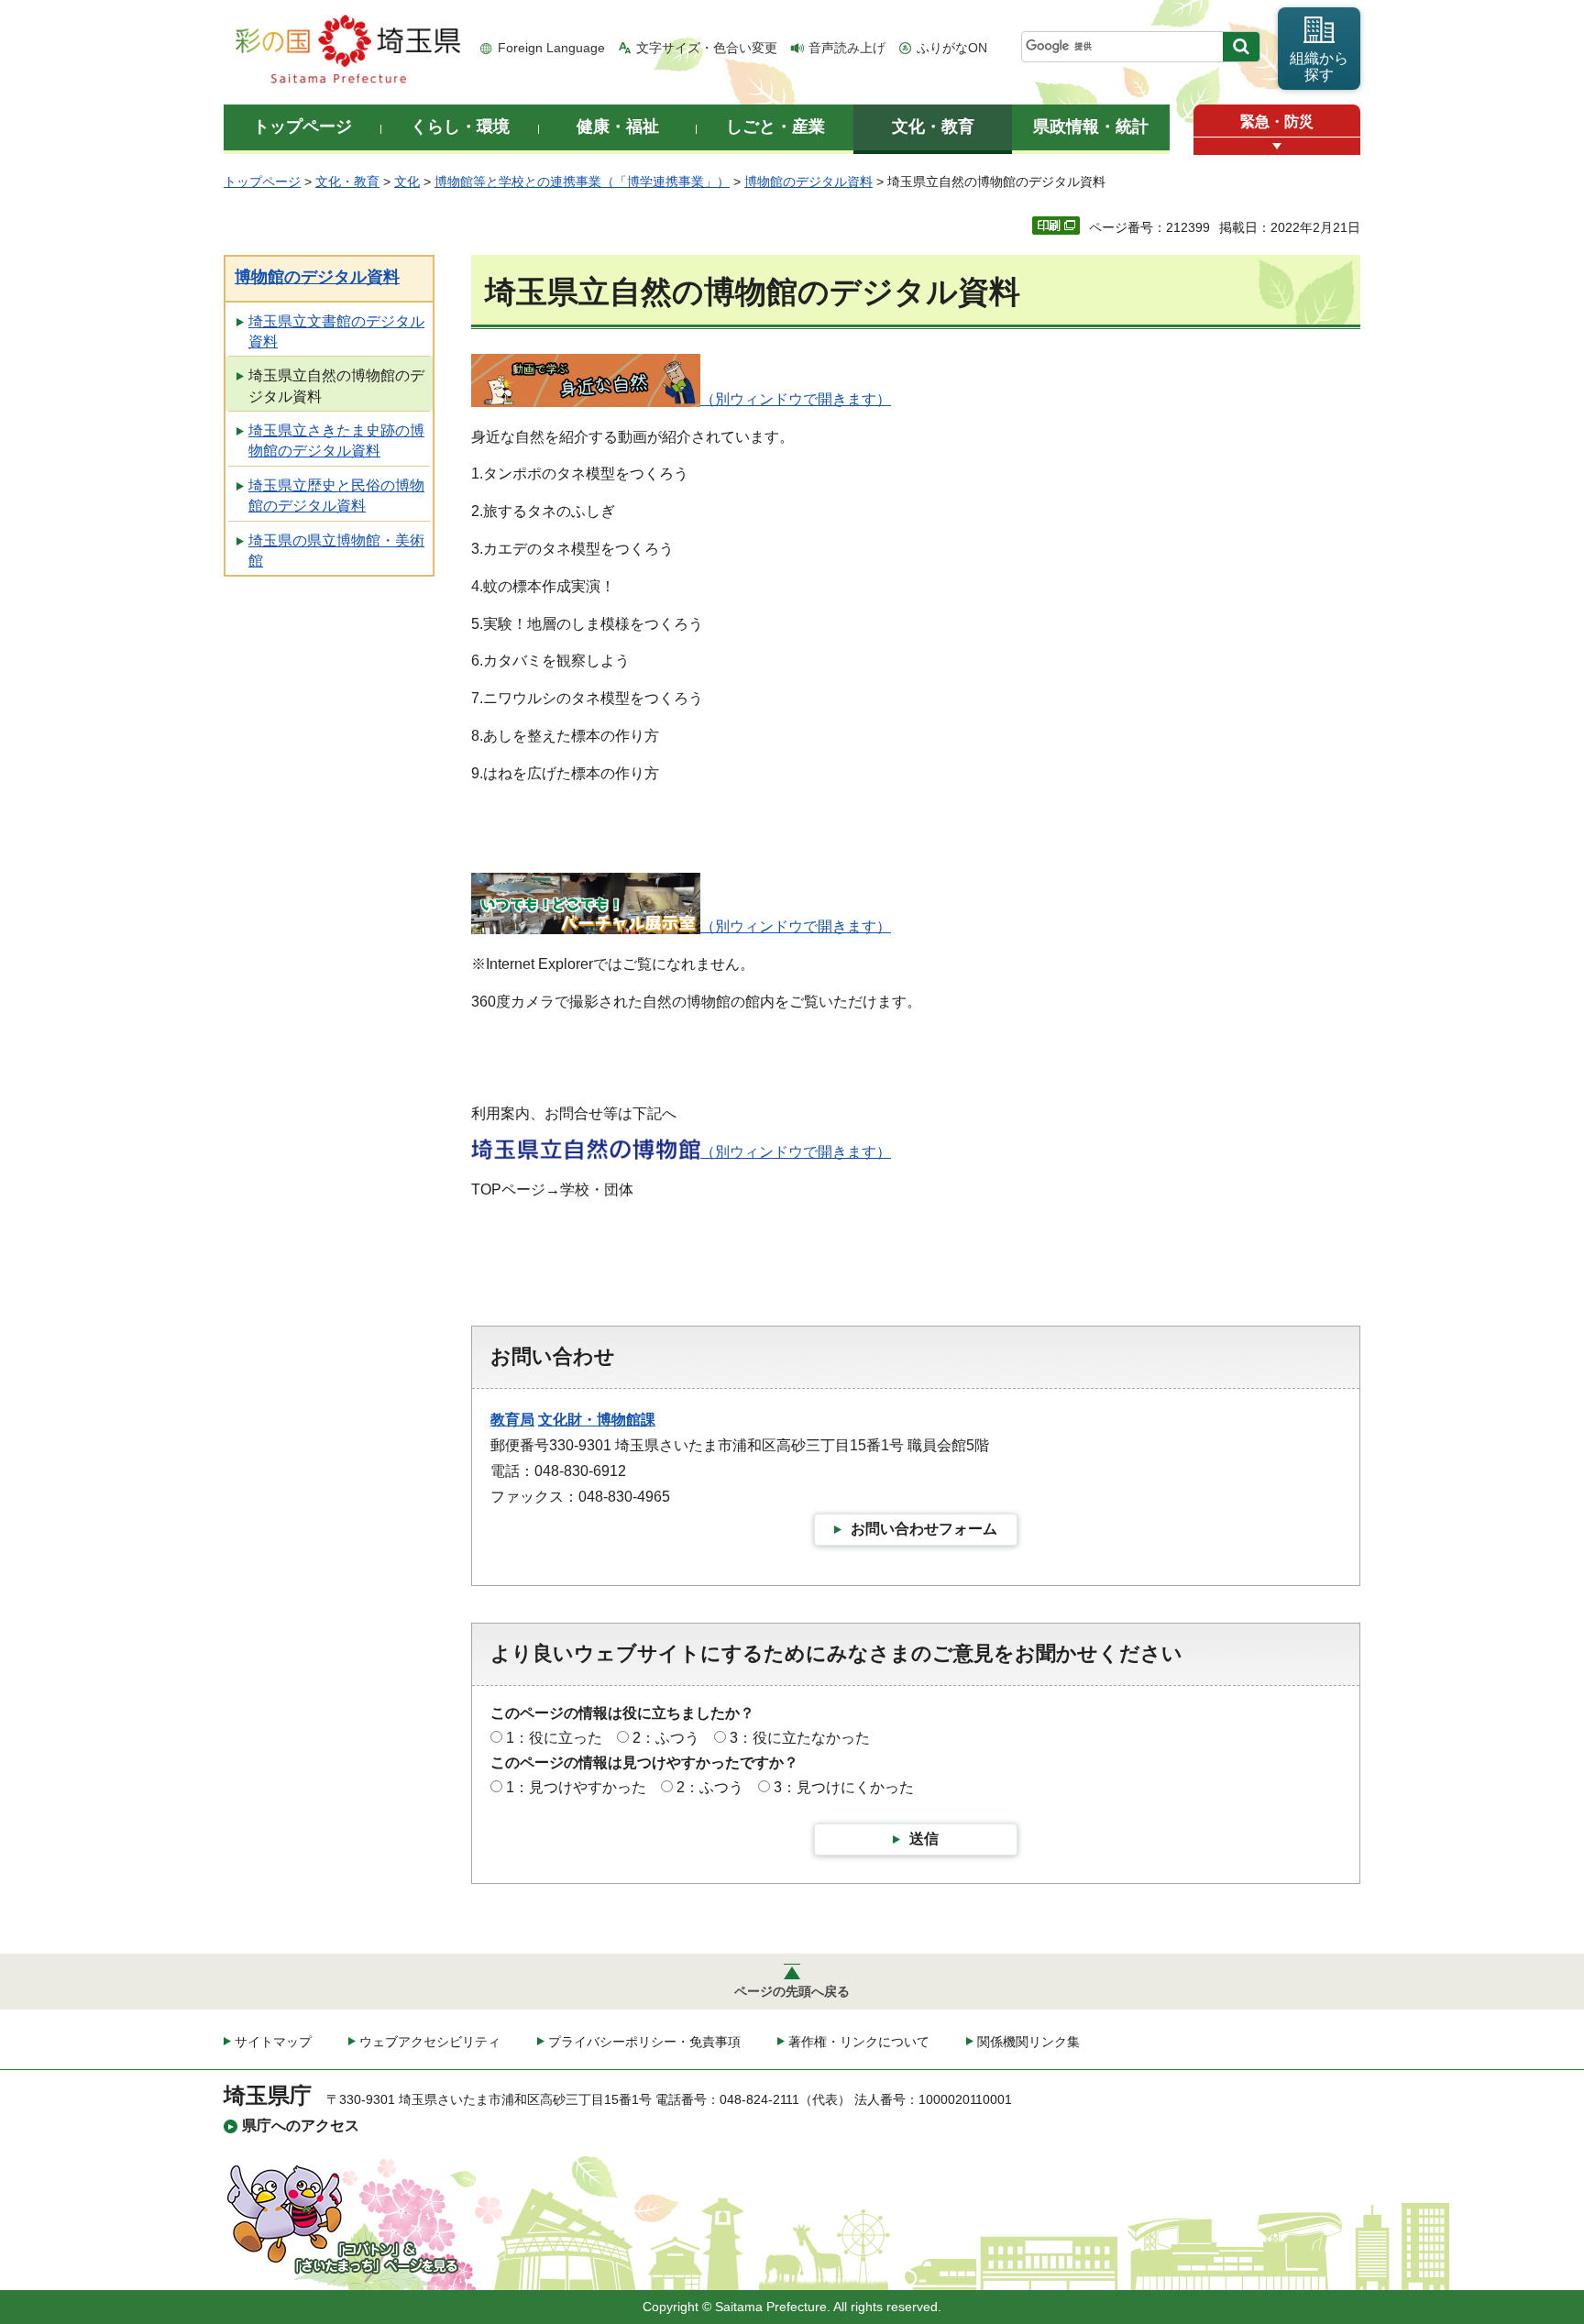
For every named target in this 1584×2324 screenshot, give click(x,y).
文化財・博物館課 (597, 1420)
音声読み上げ (847, 48)
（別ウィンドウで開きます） (796, 399)
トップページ (262, 182)
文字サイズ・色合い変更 (707, 48)
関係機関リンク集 (1028, 2042)
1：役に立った (554, 1738)
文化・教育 (347, 182)
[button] (1277, 146)
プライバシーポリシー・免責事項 (644, 2042)
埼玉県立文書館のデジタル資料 (336, 331)
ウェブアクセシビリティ (430, 2042)
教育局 (512, 1420)
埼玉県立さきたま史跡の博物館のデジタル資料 (336, 441)
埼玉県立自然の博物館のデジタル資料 (336, 385)
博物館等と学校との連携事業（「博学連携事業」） (582, 182)
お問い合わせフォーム (924, 1529)
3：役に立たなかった (800, 1738)
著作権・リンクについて (859, 2042)
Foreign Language (551, 48)
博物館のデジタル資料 (808, 182)
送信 (924, 1839)
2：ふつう (666, 1738)
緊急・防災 (1277, 121)
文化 (407, 182)
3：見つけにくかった (844, 1787)
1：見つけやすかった (576, 1787)
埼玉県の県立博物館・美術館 (336, 551)
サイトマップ (273, 2042)
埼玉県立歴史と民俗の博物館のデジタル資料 (336, 496)
